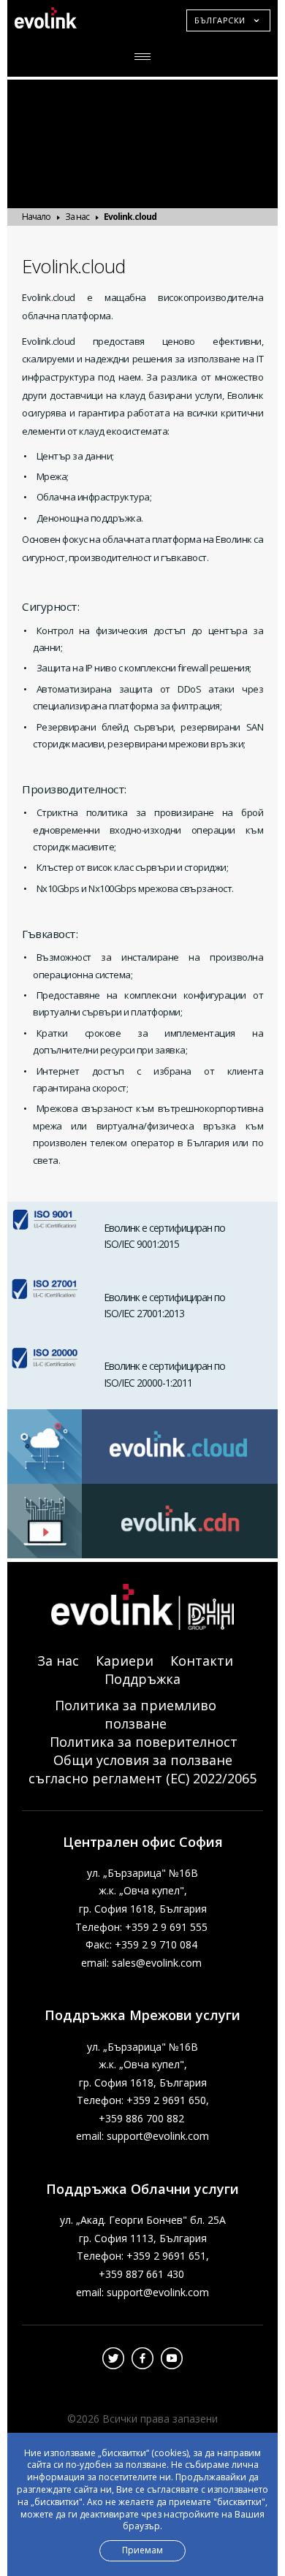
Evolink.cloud (130, 217)
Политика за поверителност (144, 1742)
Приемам (142, 2550)
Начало (36, 217)
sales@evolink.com (157, 1963)
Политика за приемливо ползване (136, 1714)
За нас (77, 217)
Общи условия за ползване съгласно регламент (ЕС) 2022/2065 (142, 1769)
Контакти (202, 1661)
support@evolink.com (158, 2136)
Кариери (125, 1661)
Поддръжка (142, 1679)
